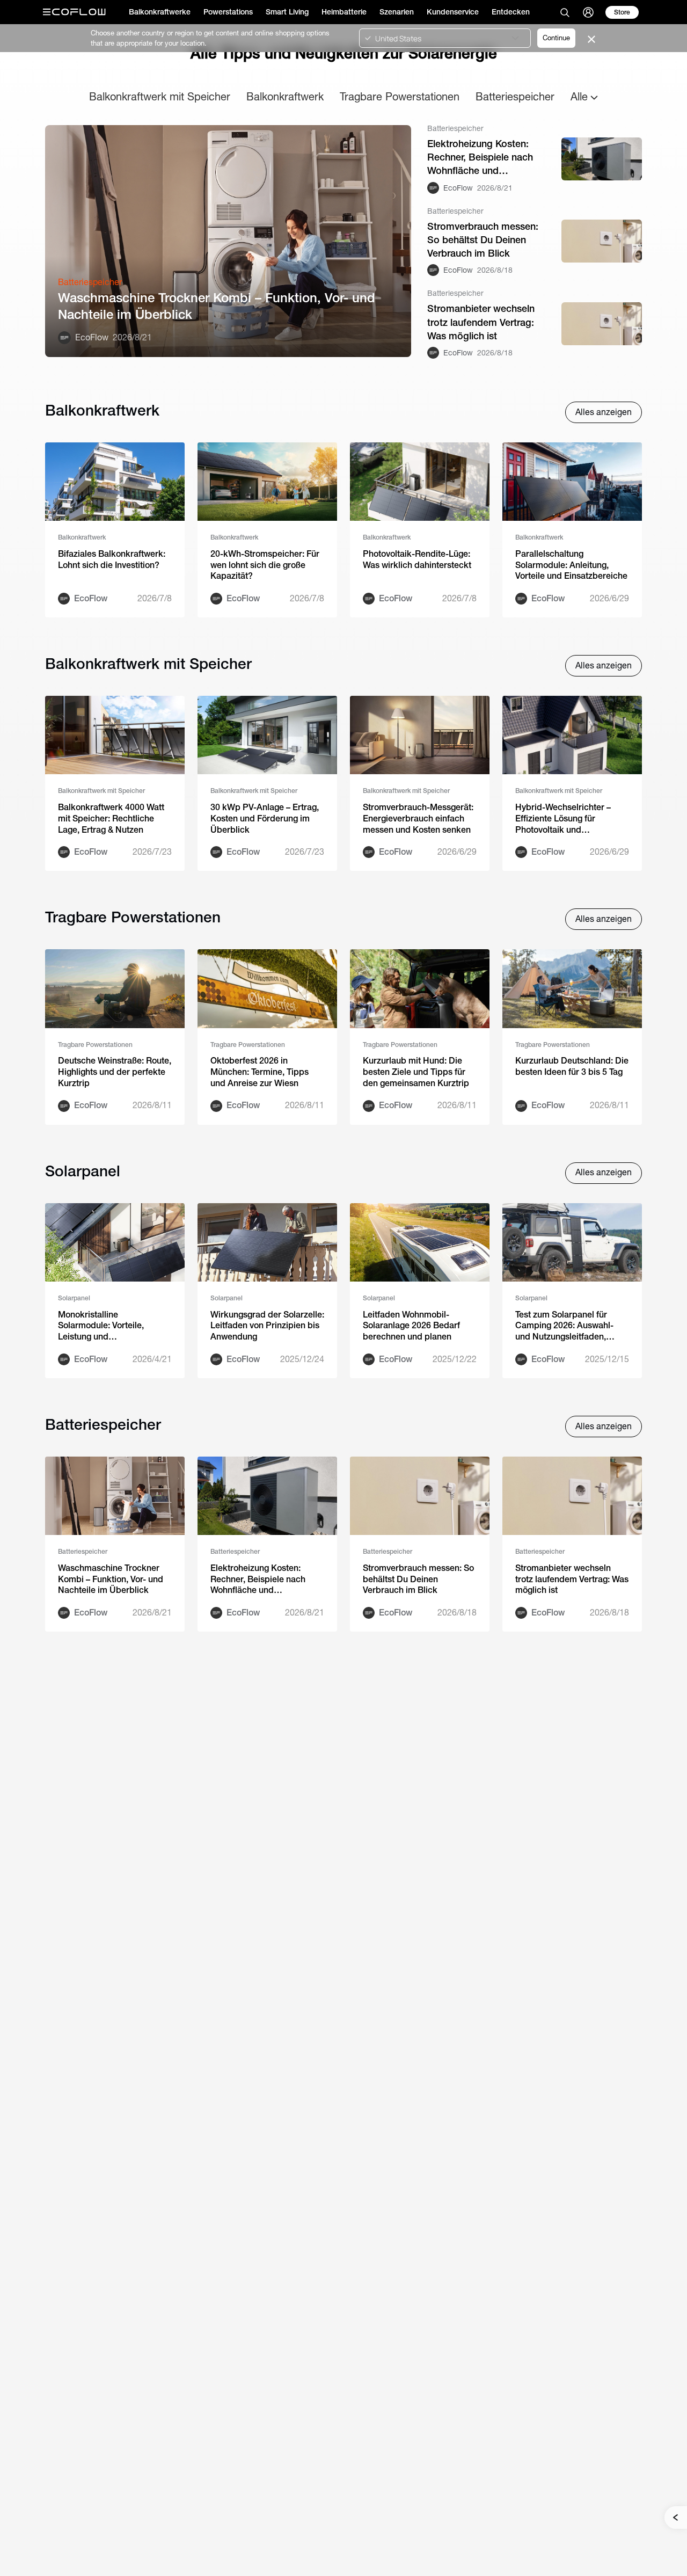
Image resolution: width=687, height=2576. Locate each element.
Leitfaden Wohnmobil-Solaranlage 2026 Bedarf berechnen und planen (411, 1326)
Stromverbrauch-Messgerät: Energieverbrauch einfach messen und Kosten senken (418, 818)
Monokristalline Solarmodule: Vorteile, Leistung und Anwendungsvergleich (101, 1326)
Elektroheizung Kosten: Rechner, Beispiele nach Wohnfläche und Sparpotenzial (480, 158)
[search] (565, 12)
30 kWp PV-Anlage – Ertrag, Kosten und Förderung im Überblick (265, 818)
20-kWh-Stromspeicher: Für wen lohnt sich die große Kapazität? (265, 565)
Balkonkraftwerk (285, 96)
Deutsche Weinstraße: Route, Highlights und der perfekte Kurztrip (115, 1072)
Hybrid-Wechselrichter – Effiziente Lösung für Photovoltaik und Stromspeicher (563, 819)
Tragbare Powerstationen (400, 96)
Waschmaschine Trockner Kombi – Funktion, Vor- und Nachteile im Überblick (217, 306)
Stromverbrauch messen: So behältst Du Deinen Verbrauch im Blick (483, 240)
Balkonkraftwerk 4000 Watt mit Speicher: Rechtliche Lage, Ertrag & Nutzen (111, 818)
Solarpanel (74, 1298)
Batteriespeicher (515, 96)
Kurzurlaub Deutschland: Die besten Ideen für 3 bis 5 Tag (572, 1066)
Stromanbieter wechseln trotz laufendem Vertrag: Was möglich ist (481, 322)
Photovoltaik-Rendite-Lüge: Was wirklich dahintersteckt (417, 559)
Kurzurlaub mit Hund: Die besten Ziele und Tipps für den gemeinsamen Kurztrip (416, 1072)
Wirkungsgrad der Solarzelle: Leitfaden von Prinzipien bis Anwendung (267, 1326)
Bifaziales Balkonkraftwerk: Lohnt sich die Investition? (112, 559)
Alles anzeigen (604, 412)
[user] (588, 12)
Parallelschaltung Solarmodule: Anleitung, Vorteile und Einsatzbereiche (571, 565)
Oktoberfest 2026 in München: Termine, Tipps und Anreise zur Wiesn (260, 1072)
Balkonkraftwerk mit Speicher (160, 96)
